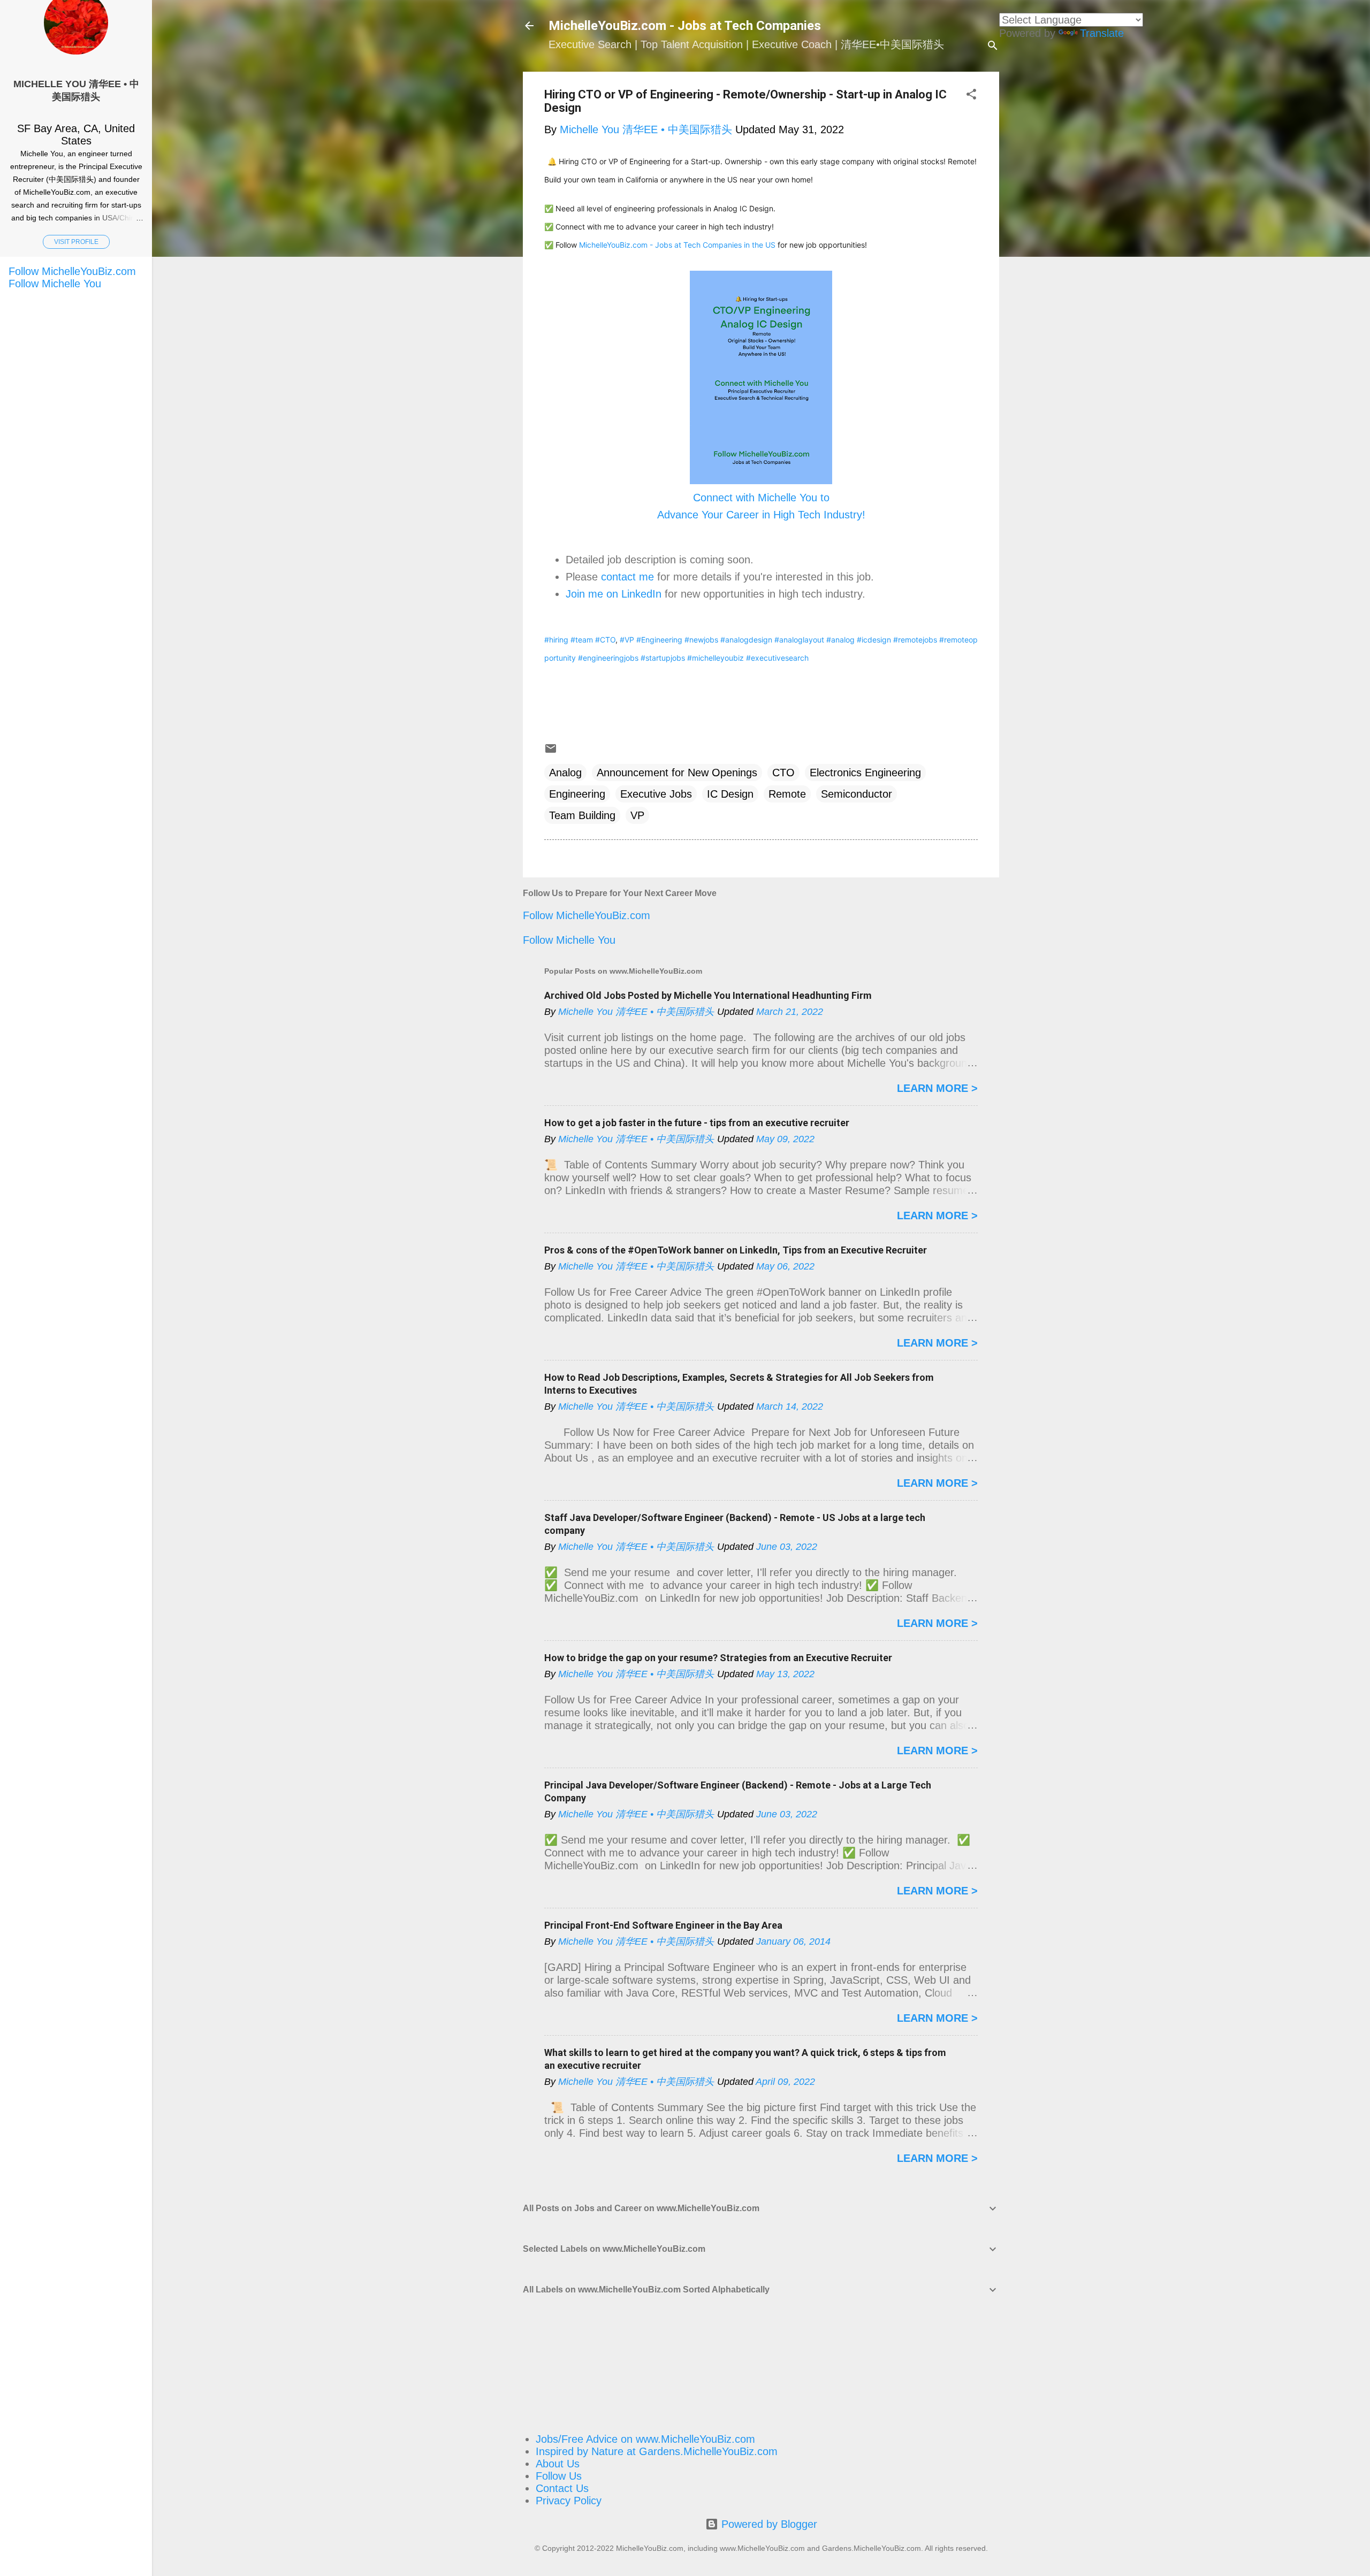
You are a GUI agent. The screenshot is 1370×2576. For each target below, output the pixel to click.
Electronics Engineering (865, 773)
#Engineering (659, 640)
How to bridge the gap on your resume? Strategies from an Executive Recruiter (718, 1658)
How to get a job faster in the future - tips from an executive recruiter (697, 1123)
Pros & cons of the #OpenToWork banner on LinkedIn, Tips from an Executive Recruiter (736, 1250)
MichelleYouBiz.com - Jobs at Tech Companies (685, 26)
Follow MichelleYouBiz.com (587, 915)
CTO (783, 773)
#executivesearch (777, 658)
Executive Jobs (656, 794)
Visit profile (76, 242)
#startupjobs (663, 658)
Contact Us (562, 2488)
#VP (627, 640)
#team (582, 640)
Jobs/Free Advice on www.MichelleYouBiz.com (645, 2439)
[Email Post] (551, 751)
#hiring (556, 640)
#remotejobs (915, 640)
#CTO (605, 640)
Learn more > (937, 1088)
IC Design (730, 794)
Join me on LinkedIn (614, 594)
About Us (558, 2464)
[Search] (993, 47)
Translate (1102, 33)
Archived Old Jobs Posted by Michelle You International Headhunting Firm (708, 995)
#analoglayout (799, 640)
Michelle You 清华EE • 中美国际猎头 (76, 90)
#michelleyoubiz (716, 658)
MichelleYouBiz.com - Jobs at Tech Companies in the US (677, 245)
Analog (565, 773)
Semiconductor (857, 794)
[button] (971, 95)
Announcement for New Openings (677, 773)
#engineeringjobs (608, 658)
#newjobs (701, 640)
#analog (840, 640)
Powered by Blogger (768, 2524)
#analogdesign (746, 640)
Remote (787, 794)
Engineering (577, 794)
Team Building (582, 815)
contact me (627, 577)
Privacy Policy (569, 2501)
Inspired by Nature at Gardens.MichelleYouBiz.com (657, 2451)
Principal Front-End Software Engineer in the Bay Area (663, 1925)
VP (637, 815)
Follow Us (559, 2476)
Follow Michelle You (569, 940)
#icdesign (874, 640)
